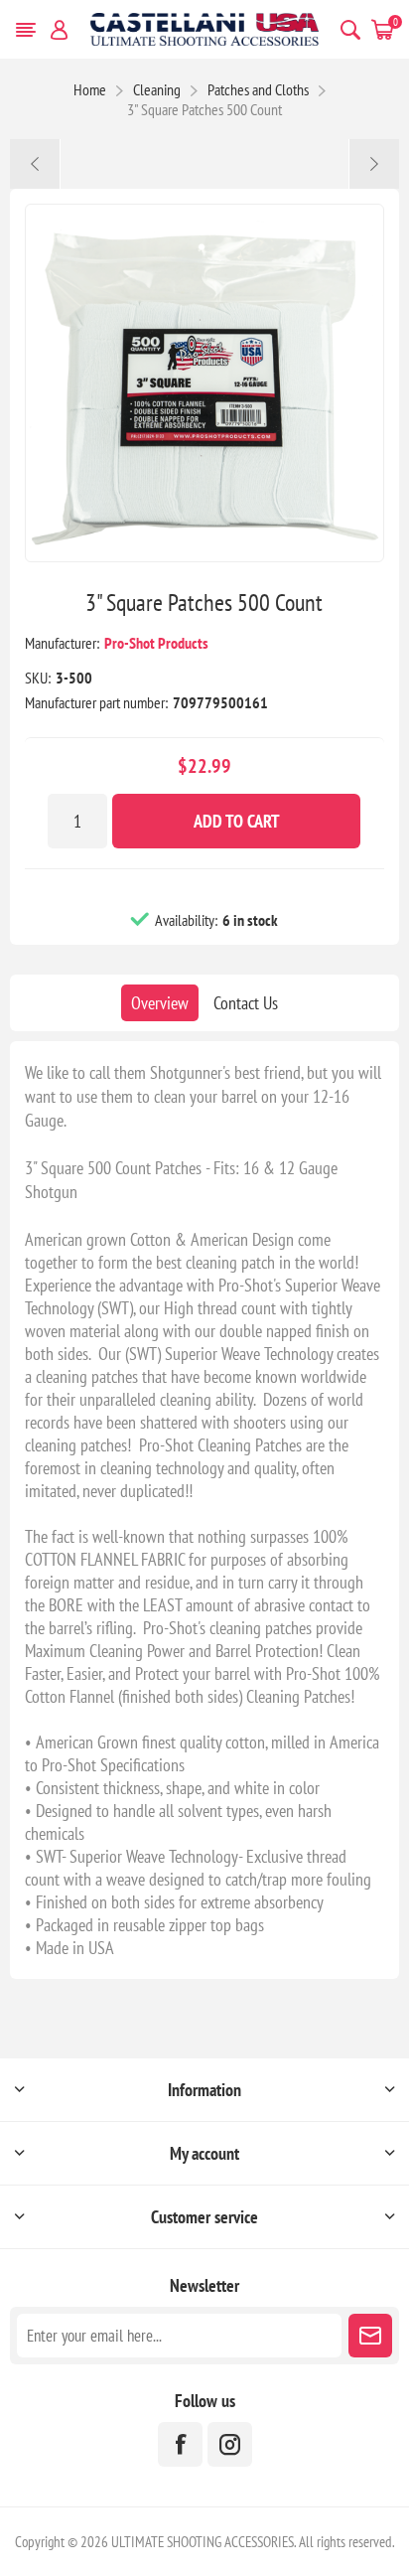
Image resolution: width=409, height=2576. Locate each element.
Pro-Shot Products (156, 643)
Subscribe (370, 2336)
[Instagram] (230, 2444)
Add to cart (237, 821)
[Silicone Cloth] (374, 164)
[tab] (160, 1003)
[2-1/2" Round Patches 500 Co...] (35, 164)
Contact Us (246, 1003)
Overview (160, 1003)
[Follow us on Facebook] (180, 2444)
